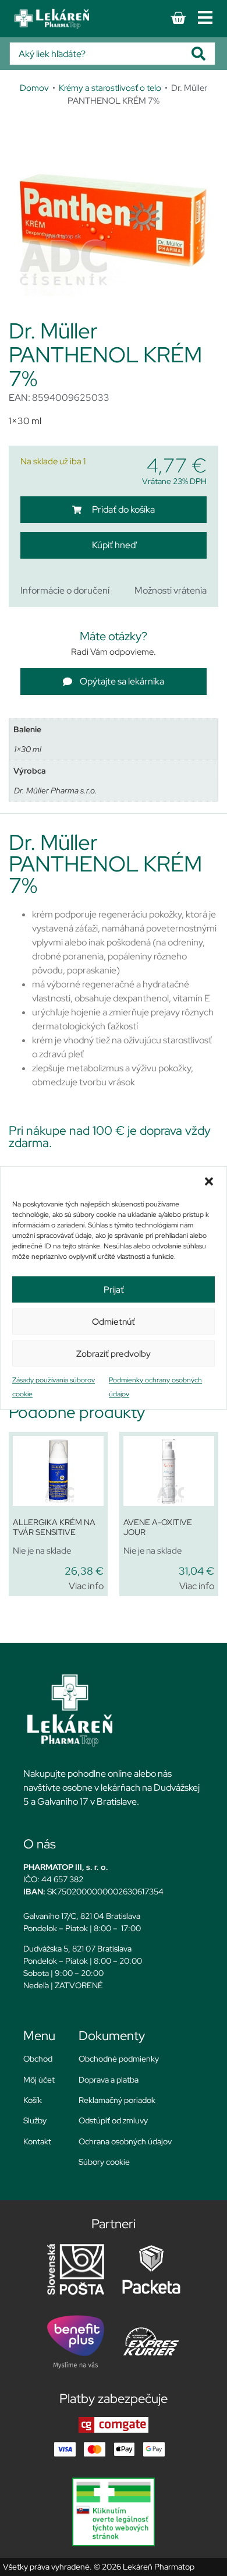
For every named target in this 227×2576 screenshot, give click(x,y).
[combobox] (101, 54)
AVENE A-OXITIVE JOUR (158, 1527)
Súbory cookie (104, 2162)
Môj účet (39, 2080)
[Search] (203, 54)
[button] (209, 1181)
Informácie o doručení (65, 590)
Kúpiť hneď (114, 545)
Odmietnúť (114, 1322)
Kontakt (37, 2141)
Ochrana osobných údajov (125, 2141)
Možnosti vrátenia (171, 590)
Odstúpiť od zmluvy (113, 2120)
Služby (35, 2120)
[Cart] (178, 18)
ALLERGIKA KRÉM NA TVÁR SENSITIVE (54, 1527)
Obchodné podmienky (119, 2059)
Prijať (114, 1290)
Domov (34, 88)
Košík (33, 2100)
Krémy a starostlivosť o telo (110, 88)
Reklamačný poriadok (117, 2100)
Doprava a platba (109, 2080)
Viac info (86, 1586)
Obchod (38, 2059)
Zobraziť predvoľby (114, 1354)
